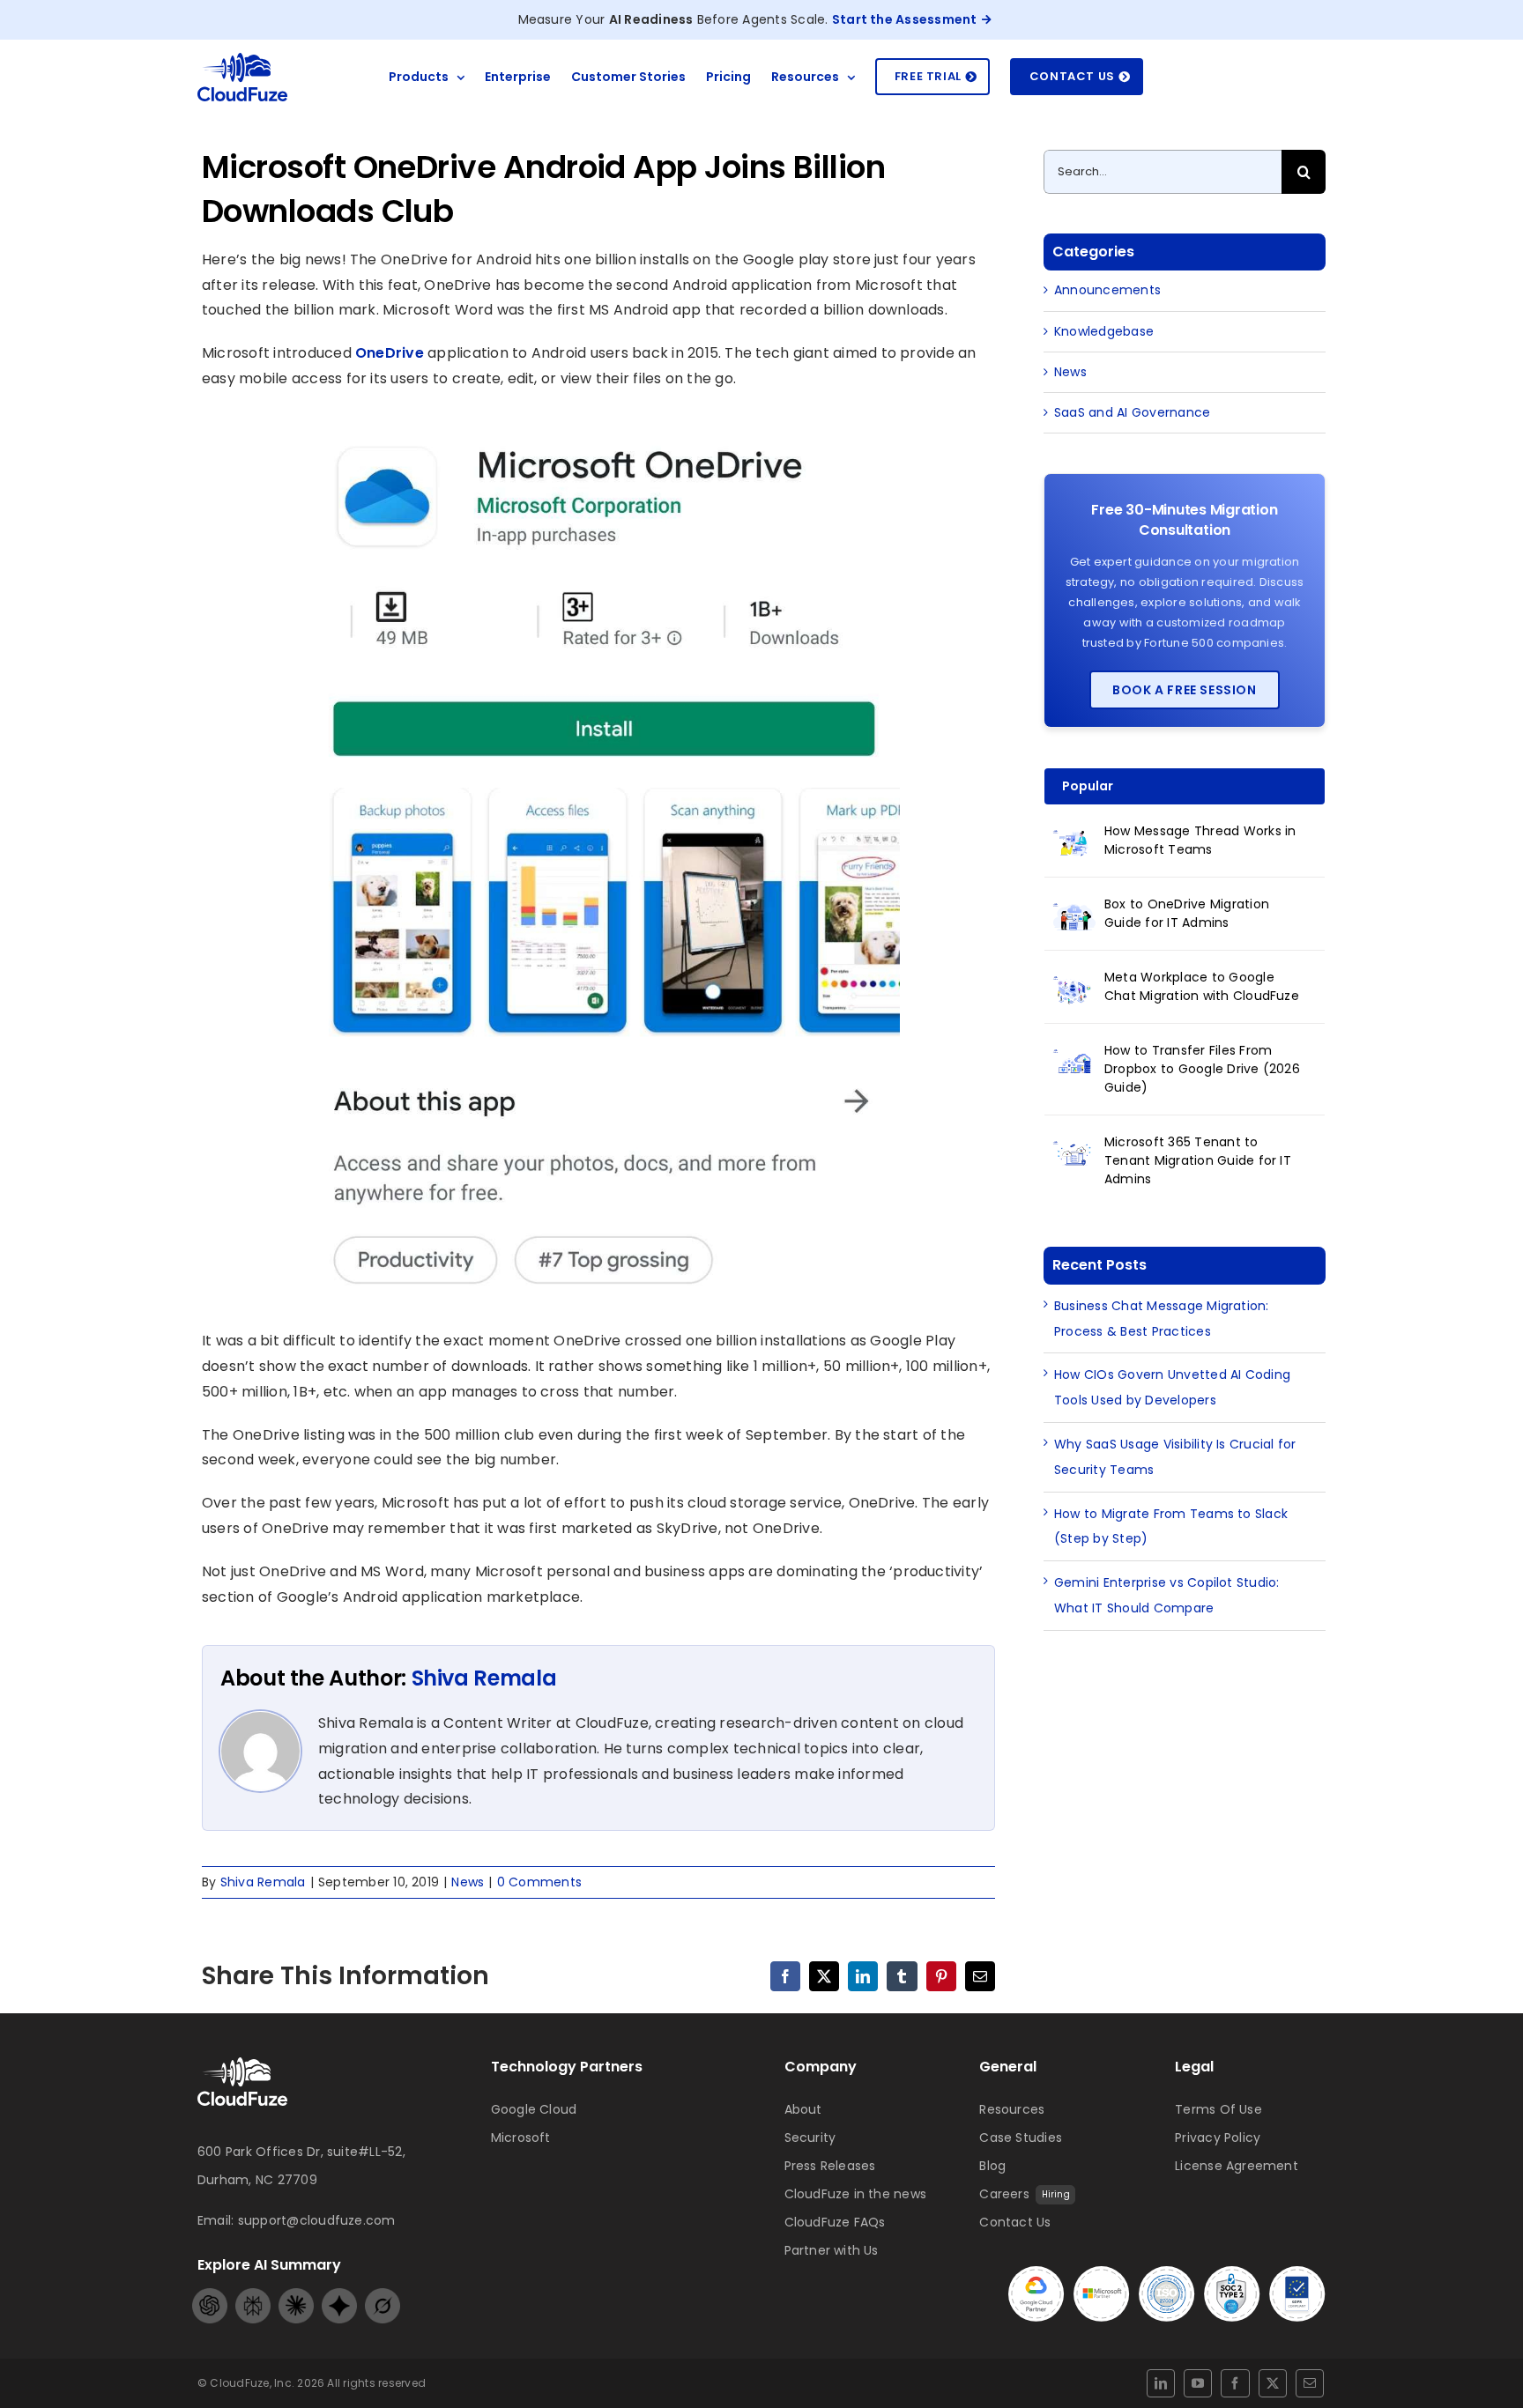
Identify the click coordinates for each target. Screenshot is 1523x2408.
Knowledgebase (1104, 331)
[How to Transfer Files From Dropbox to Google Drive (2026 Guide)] (1074, 1061)
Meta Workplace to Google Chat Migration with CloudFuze (1202, 986)
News (468, 1882)
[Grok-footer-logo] (383, 2295)
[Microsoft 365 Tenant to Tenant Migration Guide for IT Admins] (1074, 1152)
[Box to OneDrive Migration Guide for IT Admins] (1074, 915)
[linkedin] (1161, 2383)
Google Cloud (534, 2109)
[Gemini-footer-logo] (339, 2295)
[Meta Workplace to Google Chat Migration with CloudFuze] (1074, 988)
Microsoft (521, 2138)
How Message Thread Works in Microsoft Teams (1200, 840)
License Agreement (1237, 2166)
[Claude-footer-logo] (296, 2295)
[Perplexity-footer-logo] (253, 2295)
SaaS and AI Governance (1132, 412)
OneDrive (390, 353)
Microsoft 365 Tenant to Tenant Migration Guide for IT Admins (1198, 1160)
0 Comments (539, 1882)
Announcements (1107, 290)
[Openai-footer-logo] (210, 2295)
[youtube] (1198, 2383)
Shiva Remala (484, 1678)
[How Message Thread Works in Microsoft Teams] (1074, 841)
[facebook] (1235, 2383)
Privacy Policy (1218, 2138)
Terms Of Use (1218, 2109)
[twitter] (1273, 2383)
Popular (1088, 786)
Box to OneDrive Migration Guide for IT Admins (1187, 913)
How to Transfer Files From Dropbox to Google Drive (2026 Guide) (1202, 1069)
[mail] (1310, 2383)
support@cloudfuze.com (317, 2220)
